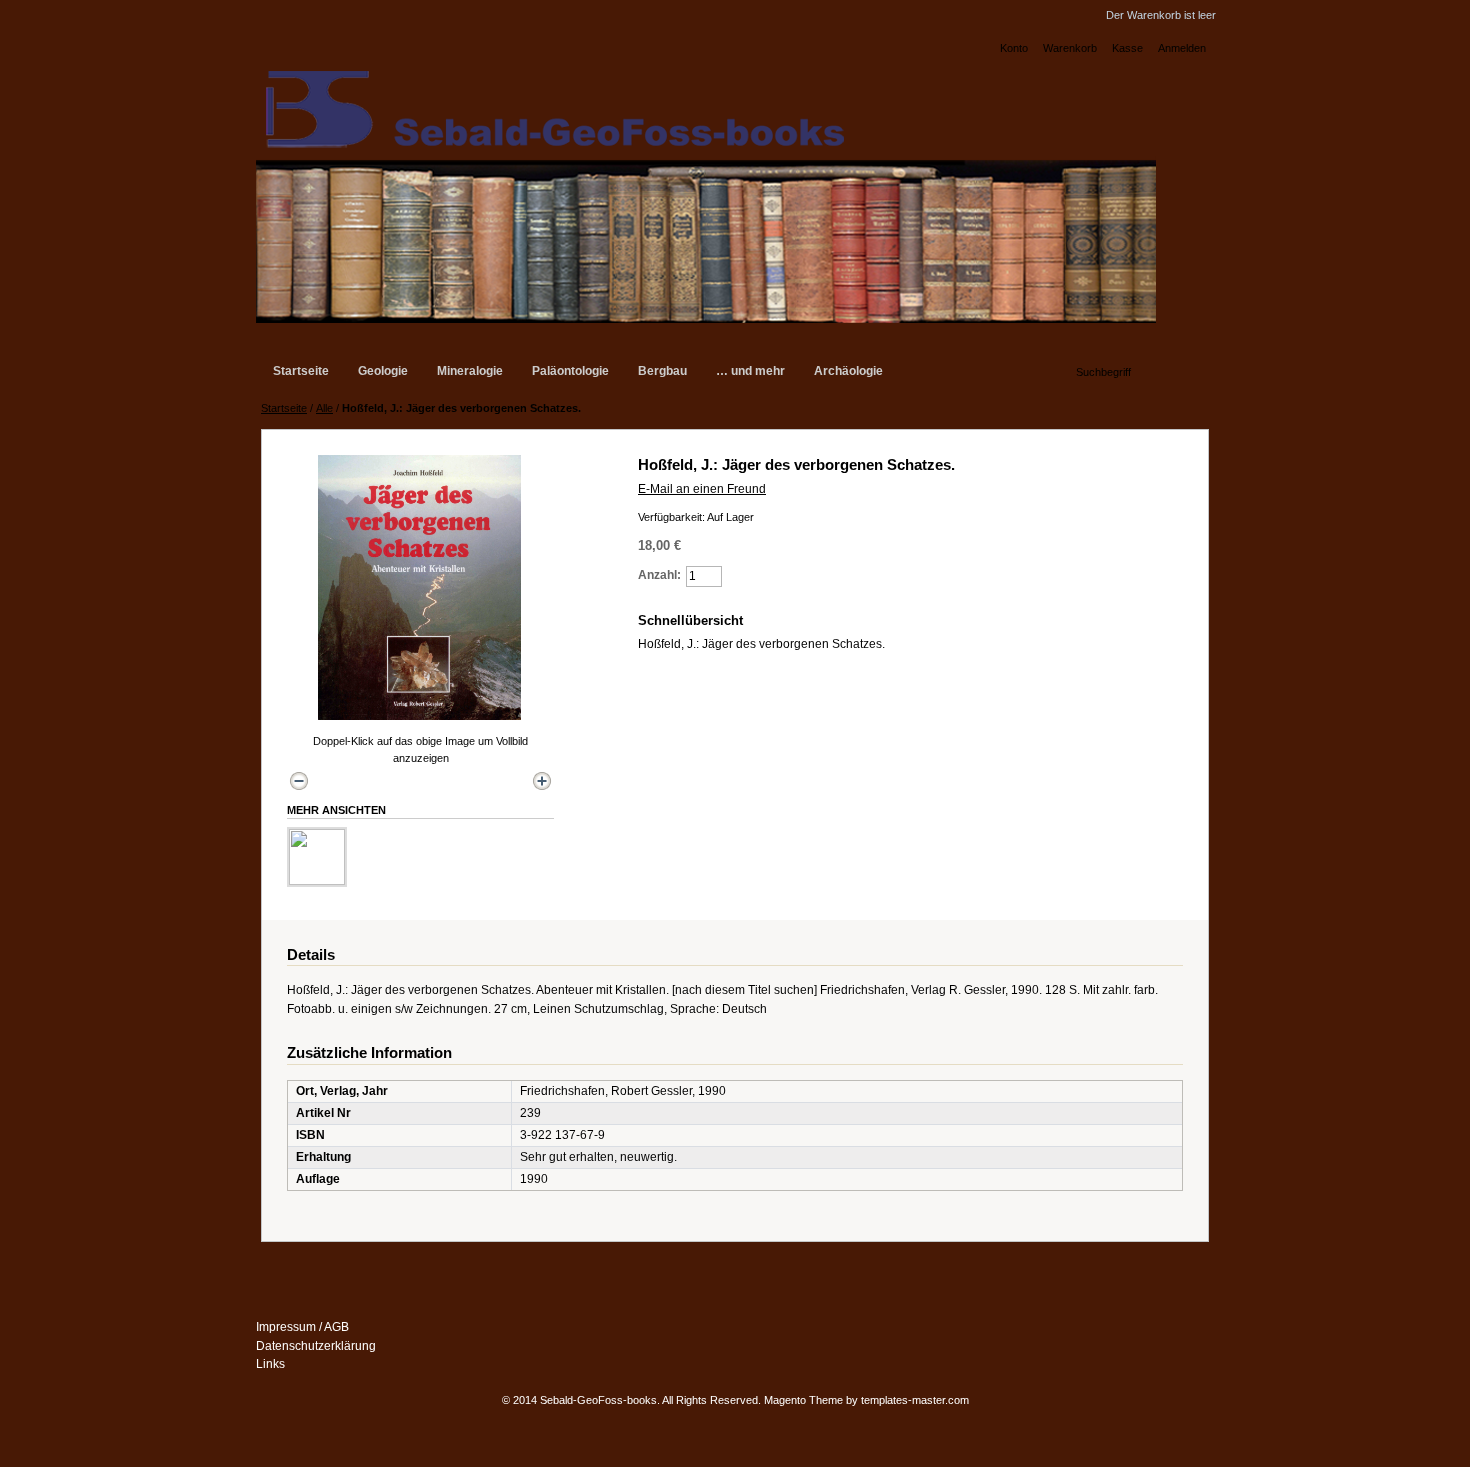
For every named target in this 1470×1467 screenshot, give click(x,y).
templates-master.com (915, 1400)
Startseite (284, 408)
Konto (1014, 48)
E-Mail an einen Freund (702, 489)
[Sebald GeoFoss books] (706, 193)
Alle (324, 408)
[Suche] (1061, 368)
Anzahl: (659, 575)
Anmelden (1182, 48)
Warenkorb (1070, 48)
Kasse (1127, 48)
